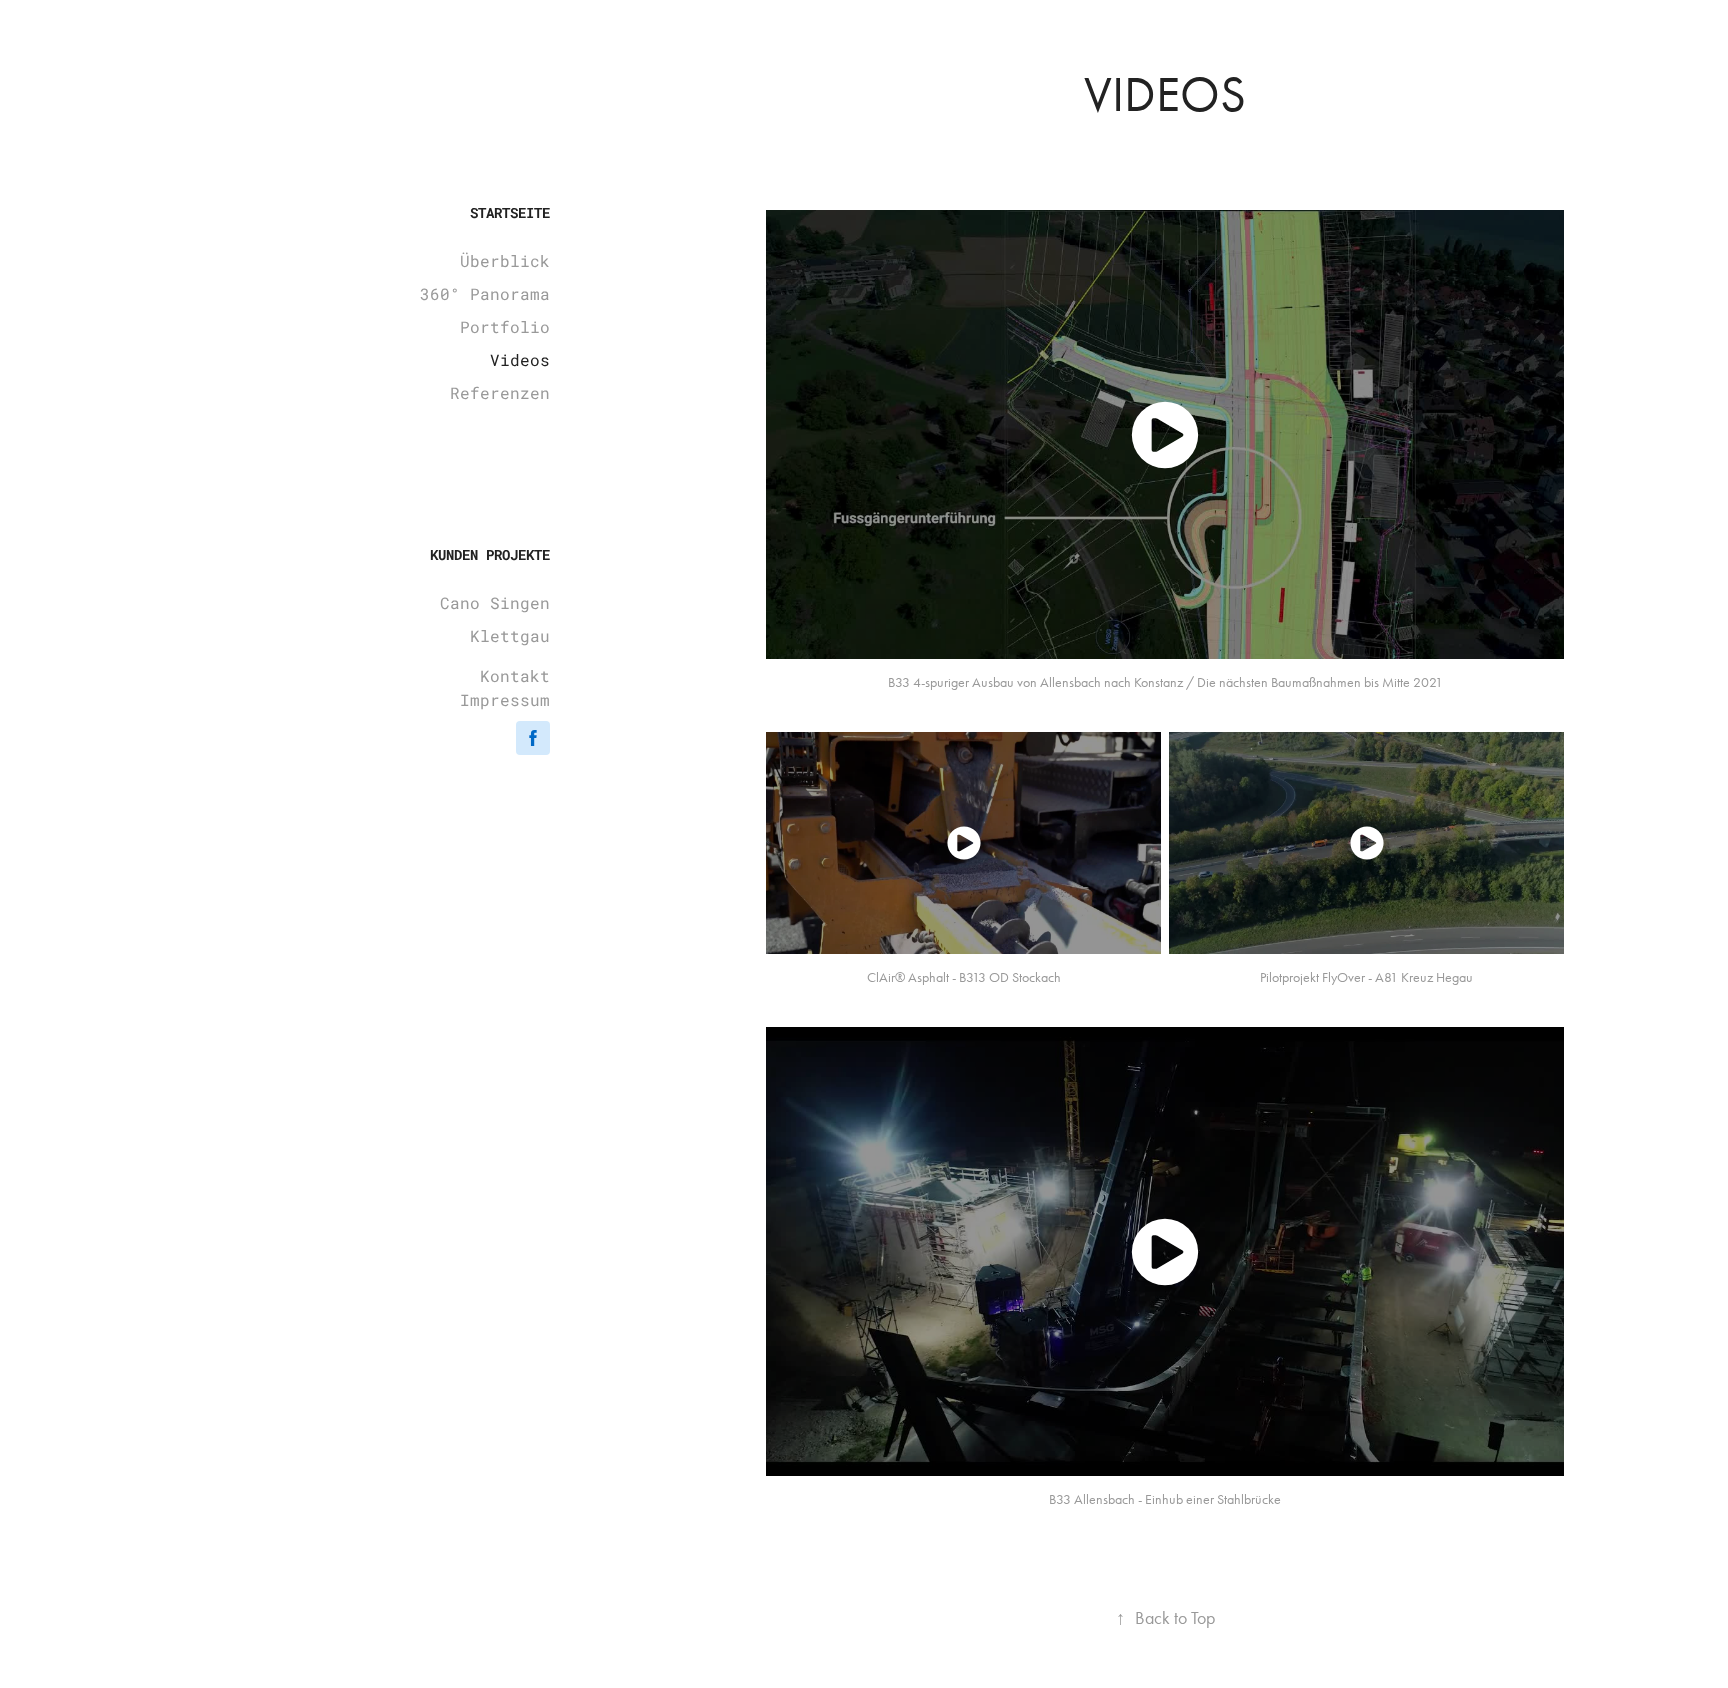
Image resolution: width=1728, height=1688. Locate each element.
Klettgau (510, 635)
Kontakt (515, 675)
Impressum (505, 699)
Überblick (505, 260)
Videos (520, 359)
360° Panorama (485, 293)
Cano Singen (495, 602)
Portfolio (505, 326)
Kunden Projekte (490, 554)
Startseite (510, 212)
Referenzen (500, 392)
